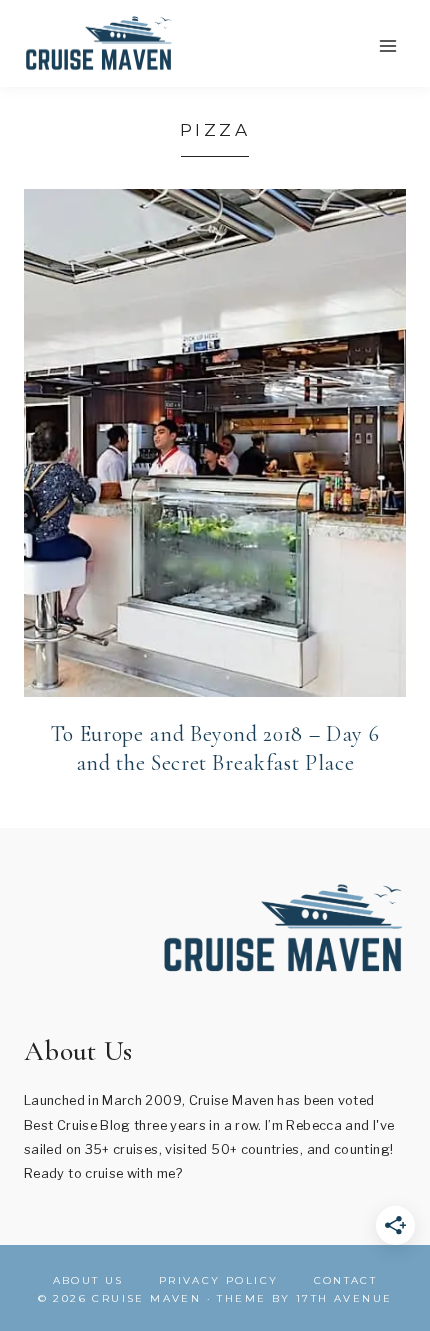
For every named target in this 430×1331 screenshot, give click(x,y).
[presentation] (215, 443)
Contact (346, 1280)
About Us (88, 1280)
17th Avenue (344, 1298)
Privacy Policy (219, 1280)
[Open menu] (387, 45)
